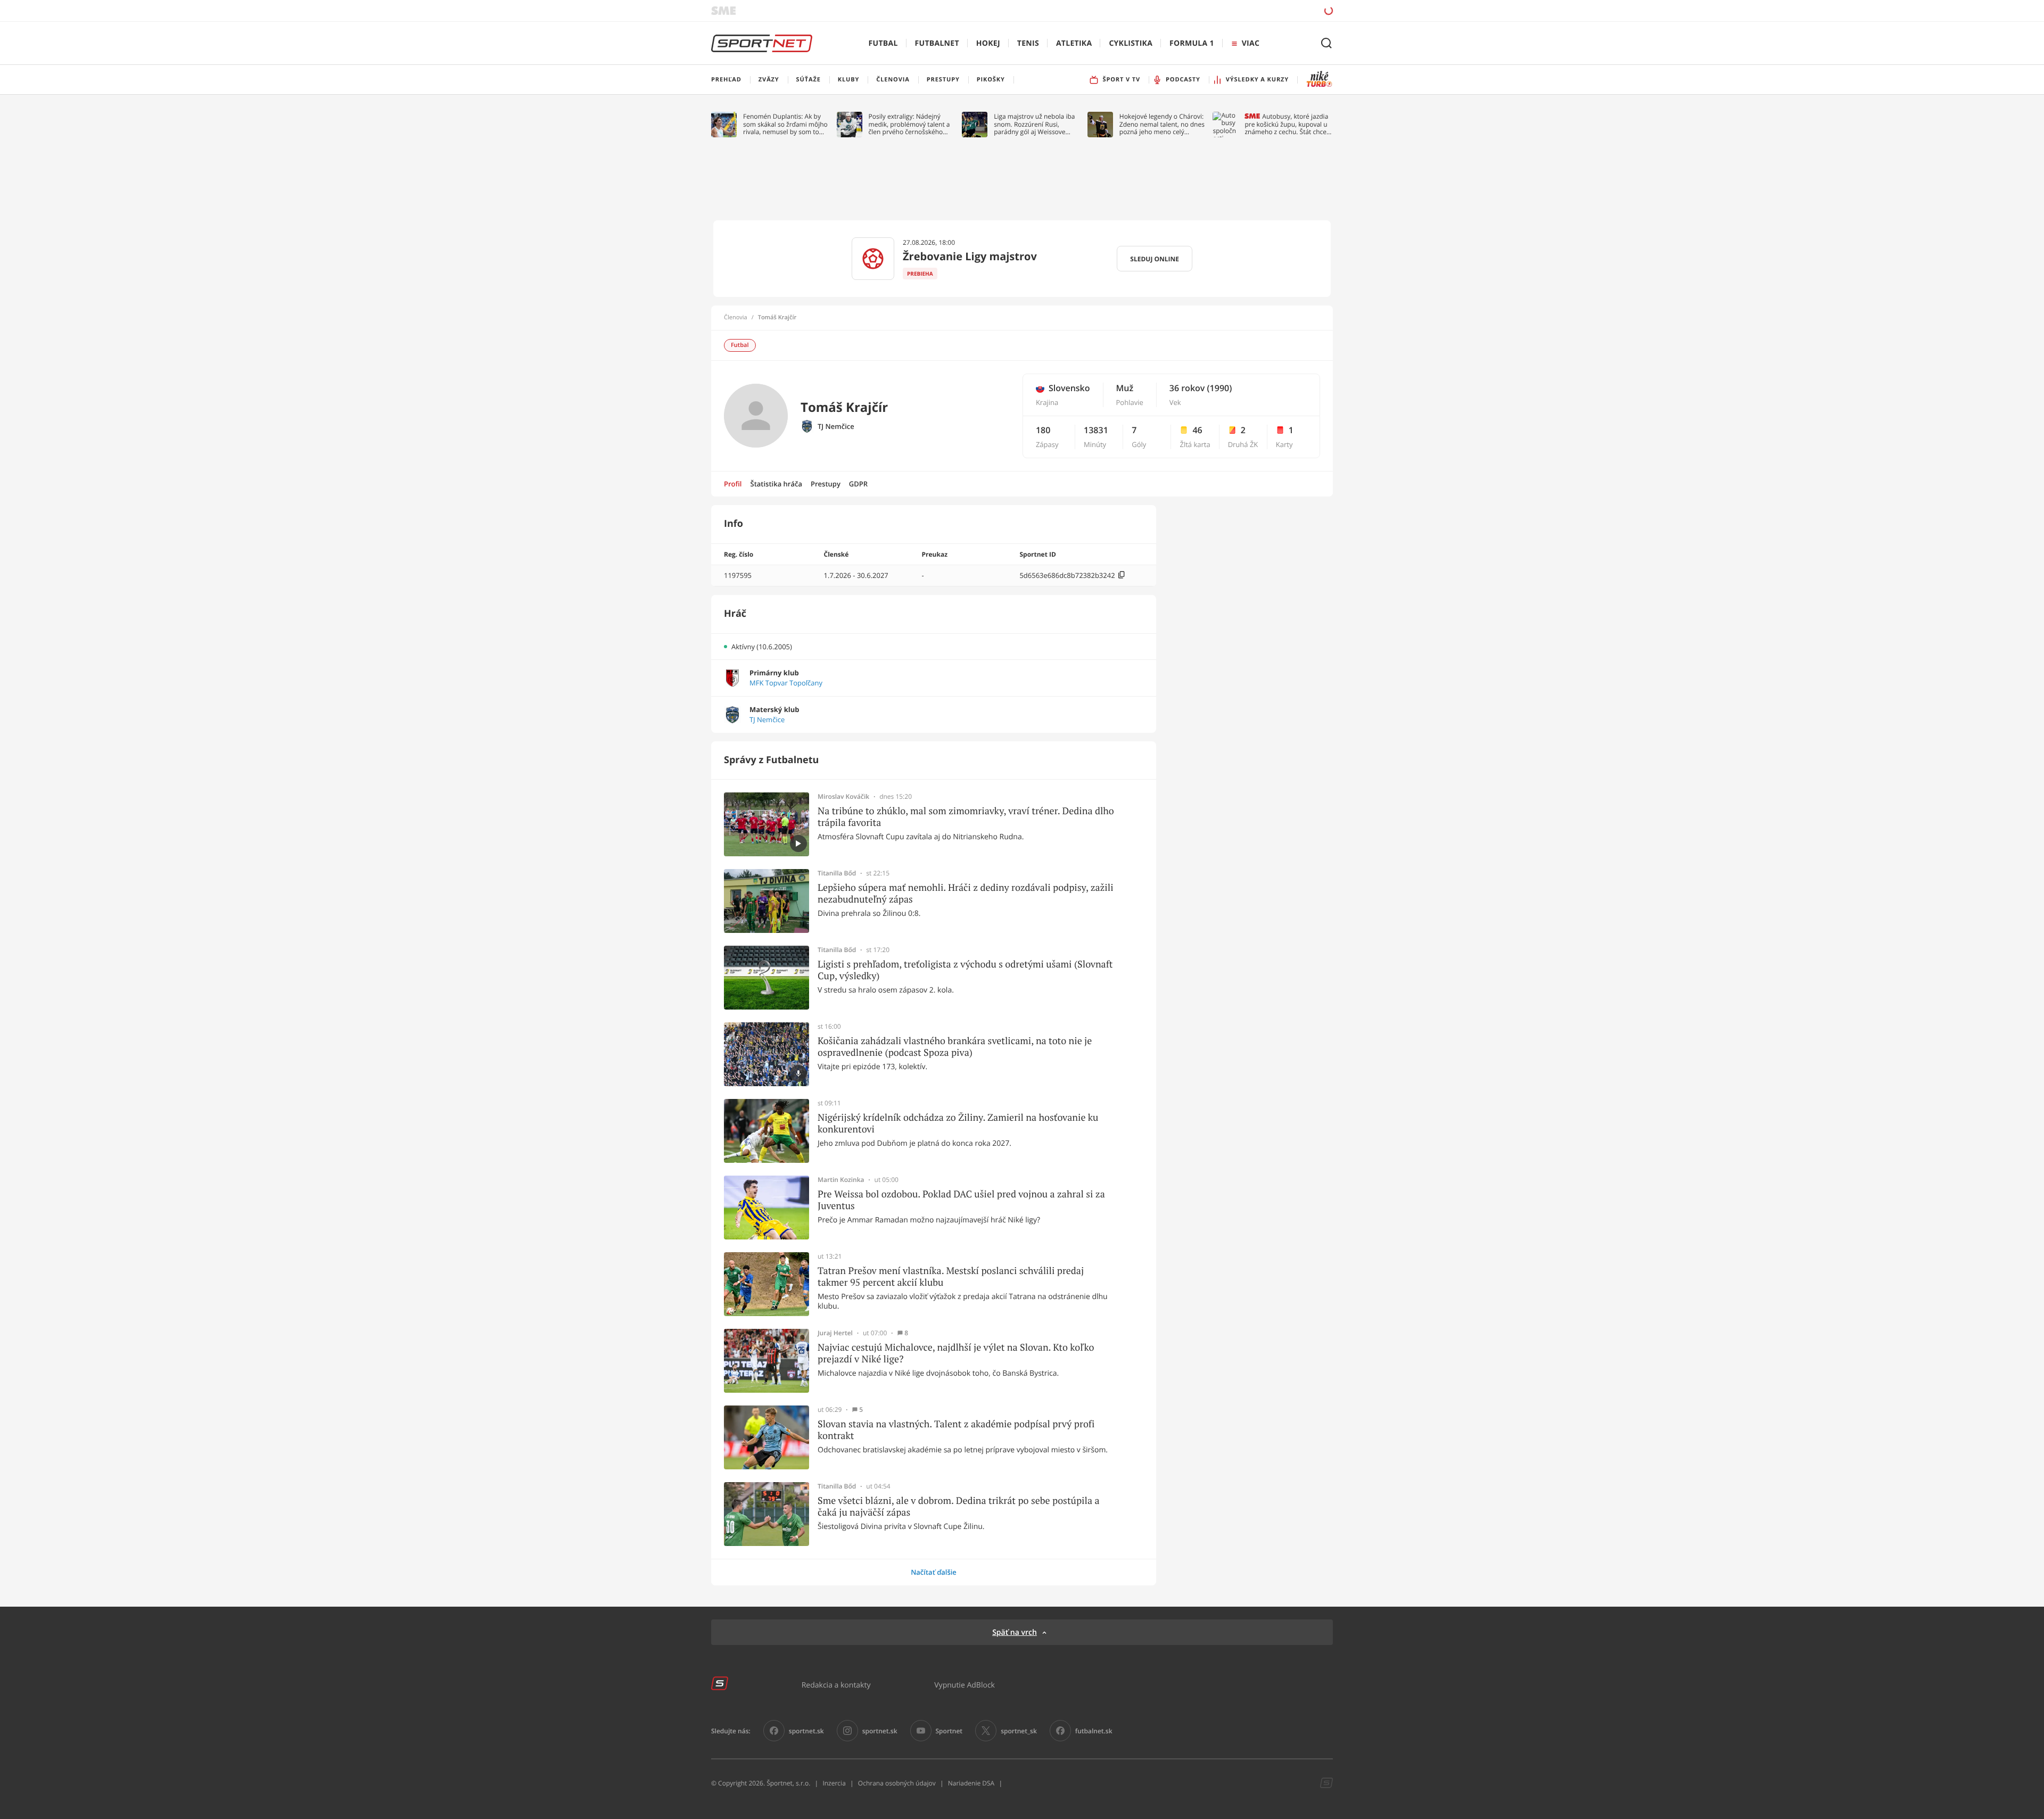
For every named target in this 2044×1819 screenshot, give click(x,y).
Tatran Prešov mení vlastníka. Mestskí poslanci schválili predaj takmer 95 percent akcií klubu (951, 1276)
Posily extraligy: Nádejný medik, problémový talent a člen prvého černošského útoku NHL (909, 124)
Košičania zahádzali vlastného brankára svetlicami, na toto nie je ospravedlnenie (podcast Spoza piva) (955, 1047)
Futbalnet (937, 43)
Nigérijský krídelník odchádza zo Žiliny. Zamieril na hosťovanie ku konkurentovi (958, 1123)
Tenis (1028, 43)
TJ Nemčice (836, 427)
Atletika (1074, 43)
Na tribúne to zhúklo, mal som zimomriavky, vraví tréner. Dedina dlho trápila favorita (966, 817)
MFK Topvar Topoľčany (786, 683)
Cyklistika (1131, 43)
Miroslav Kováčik (843, 797)
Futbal (883, 43)
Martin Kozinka (841, 1180)
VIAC (1251, 43)
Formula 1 (1192, 43)
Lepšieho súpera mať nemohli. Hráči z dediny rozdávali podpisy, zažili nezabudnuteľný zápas (966, 893)
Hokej (988, 43)
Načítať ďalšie (934, 1572)
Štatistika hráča (776, 484)
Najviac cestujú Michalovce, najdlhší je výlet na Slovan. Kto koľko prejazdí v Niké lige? (956, 1353)
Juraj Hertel (835, 1333)
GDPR (858, 484)
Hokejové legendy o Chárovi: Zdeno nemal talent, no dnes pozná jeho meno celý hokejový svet (1162, 124)
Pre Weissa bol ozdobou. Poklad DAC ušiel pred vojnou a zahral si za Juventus (961, 1200)
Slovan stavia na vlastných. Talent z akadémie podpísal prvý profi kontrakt (956, 1430)
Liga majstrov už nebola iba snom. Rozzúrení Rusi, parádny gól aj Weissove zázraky (1034, 124)
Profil (733, 484)
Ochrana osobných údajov (897, 1783)
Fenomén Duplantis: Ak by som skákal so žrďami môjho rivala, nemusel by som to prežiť (785, 124)
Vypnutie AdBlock (965, 1685)
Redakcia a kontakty (836, 1685)
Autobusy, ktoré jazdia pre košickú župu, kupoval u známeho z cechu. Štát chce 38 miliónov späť (1286, 124)
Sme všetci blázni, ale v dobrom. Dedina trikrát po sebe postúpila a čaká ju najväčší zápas (959, 1506)
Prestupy (826, 484)
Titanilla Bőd (837, 873)
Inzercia (834, 1783)
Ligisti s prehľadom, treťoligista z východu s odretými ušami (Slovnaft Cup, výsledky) (965, 970)
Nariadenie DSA (971, 1783)
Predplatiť (1251, 10)
